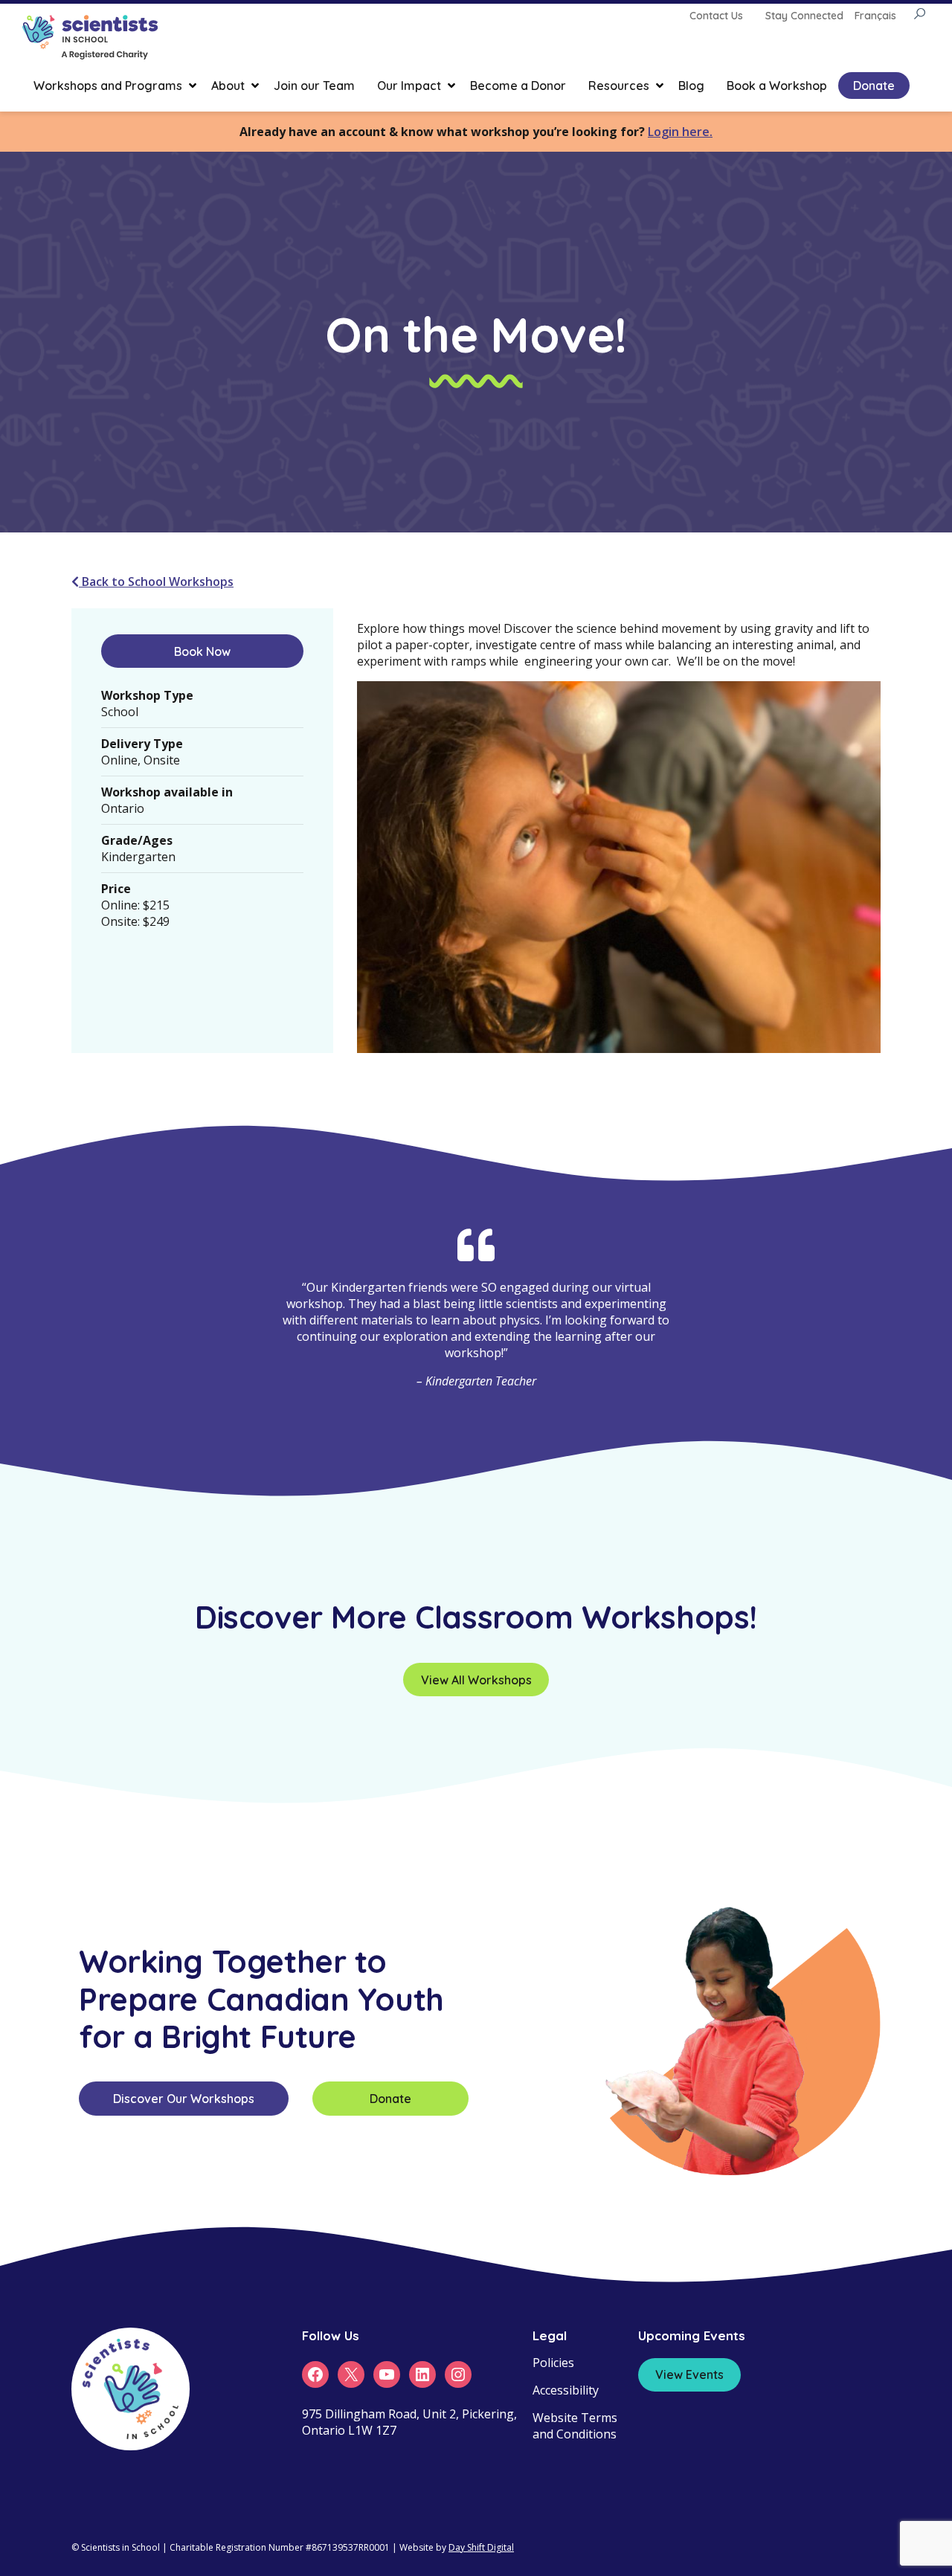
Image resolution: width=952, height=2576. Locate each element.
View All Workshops (476, 1680)
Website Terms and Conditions (575, 2426)
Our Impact (409, 86)
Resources (619, 86)
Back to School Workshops (156, 582)
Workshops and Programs (108, 86)
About (228, 86)
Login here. (680, 132)
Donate (874, 86)
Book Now (202, 651)
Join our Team (314, 86)
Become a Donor (518, 86)
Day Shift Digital (481, 2547)
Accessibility (566, 2390)
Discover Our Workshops (184, 2099)
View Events (689, 2374)
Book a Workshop (777, 86)
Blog (691, 86)
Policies (553, 2363)
